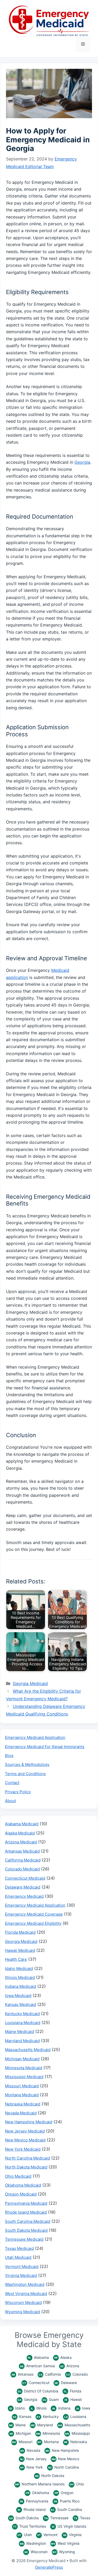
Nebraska (76, 2442)
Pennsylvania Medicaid (26, 2203)
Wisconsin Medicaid (23, 2303)
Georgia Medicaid (30, 1683)
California (50, 2374)
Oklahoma (37, 2493)
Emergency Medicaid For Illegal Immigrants (45, 1747)
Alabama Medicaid (22, 1824)
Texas (82, 2518)
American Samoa (37, 2366)
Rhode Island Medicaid (26, 2212)
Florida (73, 2391)
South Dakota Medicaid (26, 2230)
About (10, 1801)
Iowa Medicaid (18, 1996)
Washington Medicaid (25, 2284)
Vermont (47, 2535)
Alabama (38, 2357)
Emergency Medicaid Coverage (34, 1914)
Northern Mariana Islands (40, 2484)
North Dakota (50, 2476)
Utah (25, 2535)
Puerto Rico (67, 2501)
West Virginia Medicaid (26, 2294)
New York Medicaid (23, 2149)
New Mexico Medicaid (25, 2140)
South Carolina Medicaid (28, 2221)
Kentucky (48, 2416)
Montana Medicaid (22, 2095)
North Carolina (64, 2467)
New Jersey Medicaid (25, 2131)
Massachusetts (74, 2425)
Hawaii (73, 2399)
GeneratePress (49, 2567)
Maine (17, 2425)
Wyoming (64, 2552)
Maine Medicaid (19, 2032)
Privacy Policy (18, 1792)
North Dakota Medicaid (26, 2167)
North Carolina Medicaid (27, 2158)
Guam (51, 2399)
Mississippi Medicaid (24, 2077)
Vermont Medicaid (22, 2267)
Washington (33, 2543)
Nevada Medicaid (21, 2113)
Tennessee (56, 2518)
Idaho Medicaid (19, 1968)
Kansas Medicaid (21, 2004)
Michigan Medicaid (22, 2059)
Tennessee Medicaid (24, 2239)
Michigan (20, 2433)
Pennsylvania (34, 2501)
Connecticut (36, 2383)
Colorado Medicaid (22, 1869)
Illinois (39, 2408)
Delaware (66, 2383)
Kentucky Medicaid (22, 2014)
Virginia (72, 2535)
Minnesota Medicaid (24, 2068)
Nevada (30, 2450)
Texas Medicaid (19, 2248)
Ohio (77, 2484)
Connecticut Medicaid (25, 1878)
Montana (48, 2442)
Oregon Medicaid (21, 2194)
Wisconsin (36, 2552)
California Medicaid (23, 1860)
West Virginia (65, 2543)
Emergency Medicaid (24, 1896)
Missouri (22, 2442)
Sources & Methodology (27, 1764)
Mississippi (77, 2433)
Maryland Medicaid (22, 2041)
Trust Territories (30, 2526)
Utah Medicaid (18, 2257)
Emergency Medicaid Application (35, 1737)
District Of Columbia (38, 2391)
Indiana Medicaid (21, 1986)
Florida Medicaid (20, 1932)
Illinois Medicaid (20, 1977)
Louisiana (75, 2416)
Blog (9, 1756)
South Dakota (24, 2518)
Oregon (64, 2493)
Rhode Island (32, 2509)
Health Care (16, 1959)
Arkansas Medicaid (22, 1851)
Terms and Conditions (25, 1774)
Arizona (70, 2366)
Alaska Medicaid (20, 1833)
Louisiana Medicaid (23, 2023)
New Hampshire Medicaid (29, 2122)
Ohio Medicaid (18, 2176)
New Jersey (33, 2459)
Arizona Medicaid (21, 1842)
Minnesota (48, 2433)
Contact (12, 1783)
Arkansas (22, 2374)
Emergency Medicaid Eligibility (33, 1923)
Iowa (83, 2408)
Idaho (17, 2408)
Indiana (61, 2408)
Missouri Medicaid (22, 2086)
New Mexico (65, 2459)
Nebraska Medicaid (23, 2104)
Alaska (63, 2357)
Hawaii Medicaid (20, 1950)
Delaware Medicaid (23, 1887)
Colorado (77, 2374)
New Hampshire (62, 2450)
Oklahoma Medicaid (23, 2185)
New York (31, 2467)
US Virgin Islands (69, 2526)
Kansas (22, 2416)
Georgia (82, 462)
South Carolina (66, 2509)
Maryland (42, 2425)
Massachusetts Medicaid (28, 2050)
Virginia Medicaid (21, 2275)
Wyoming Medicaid (22, 2312)
